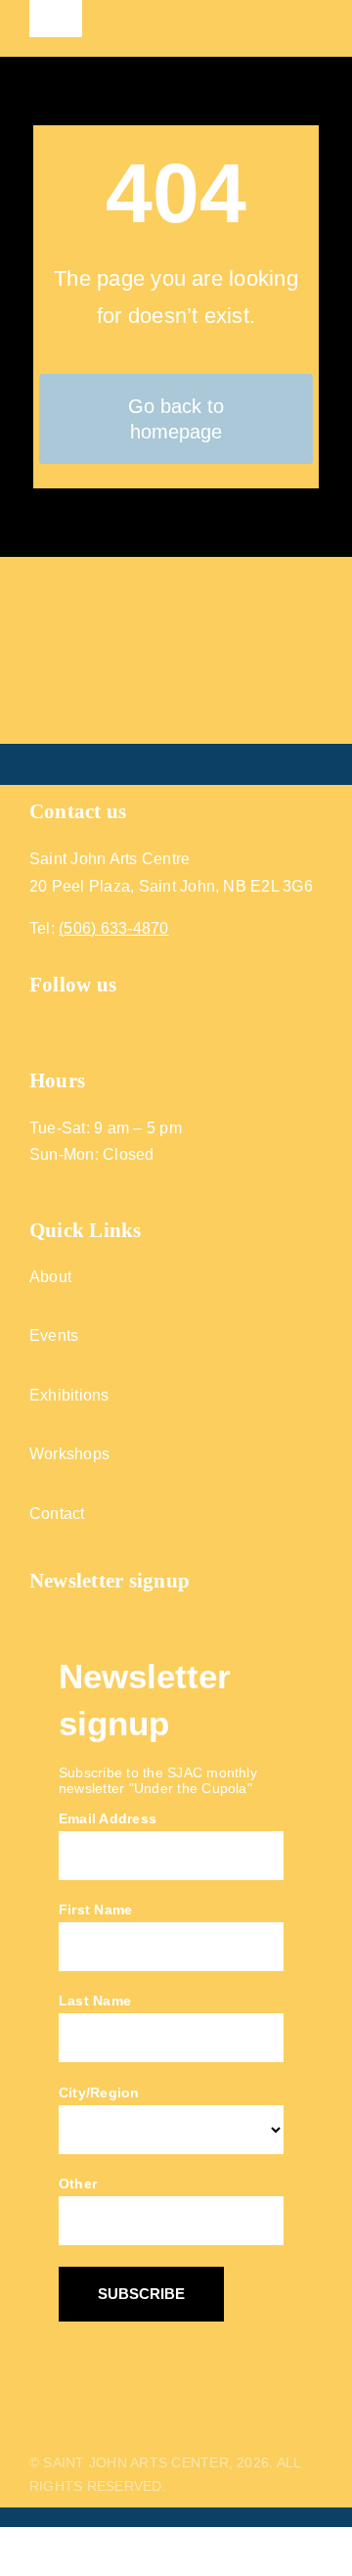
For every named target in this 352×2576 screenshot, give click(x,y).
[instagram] (74, 1024)
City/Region (99, 2093)
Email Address (108, 1818)
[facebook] (38, 1024)
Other (78, 2184)
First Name (95, 1909)
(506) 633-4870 (113, 928)
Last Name (95, 2001)
